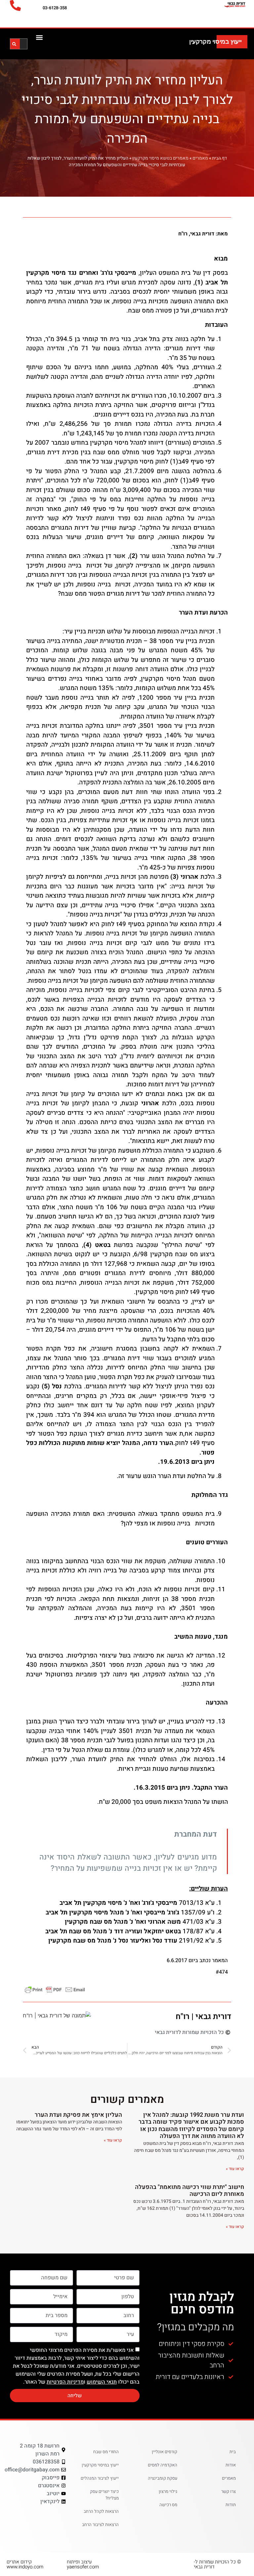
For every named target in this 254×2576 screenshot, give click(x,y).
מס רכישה (168, 2505)
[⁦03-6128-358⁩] (15, 5)
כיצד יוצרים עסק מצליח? (104, 2495)
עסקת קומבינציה (163, 2478)
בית (233, 2452)
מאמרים (200, 158)
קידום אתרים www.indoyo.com (25, 2564)
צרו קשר (229, 2491)
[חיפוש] (14, 44)
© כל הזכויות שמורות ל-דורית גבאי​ (217, 2564)
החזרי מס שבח (106, 2452)
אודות (231, 2465)
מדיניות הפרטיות (65, 2382)
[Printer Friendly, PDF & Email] (55, 1989)
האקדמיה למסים (163, 2465)
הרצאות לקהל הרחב (101, 2511)
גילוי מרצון (168, 2491)
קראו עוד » (235, 2169)
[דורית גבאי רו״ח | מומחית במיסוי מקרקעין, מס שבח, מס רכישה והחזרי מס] (223, 4)
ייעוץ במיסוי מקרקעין (215, 42)
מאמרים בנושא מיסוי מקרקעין (160, 158)
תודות (231, 2505)
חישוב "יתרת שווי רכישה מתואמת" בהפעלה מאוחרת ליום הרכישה (190, 2191)
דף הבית (219, 158)
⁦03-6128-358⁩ (55, 8)
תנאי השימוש (102, 2382)
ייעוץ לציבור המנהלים (100, 2478)
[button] (40, 37)
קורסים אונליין (165, 2452)
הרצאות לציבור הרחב (100, 2525)
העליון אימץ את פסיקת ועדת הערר (78, 2115)
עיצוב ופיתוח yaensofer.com (83, 2564)
